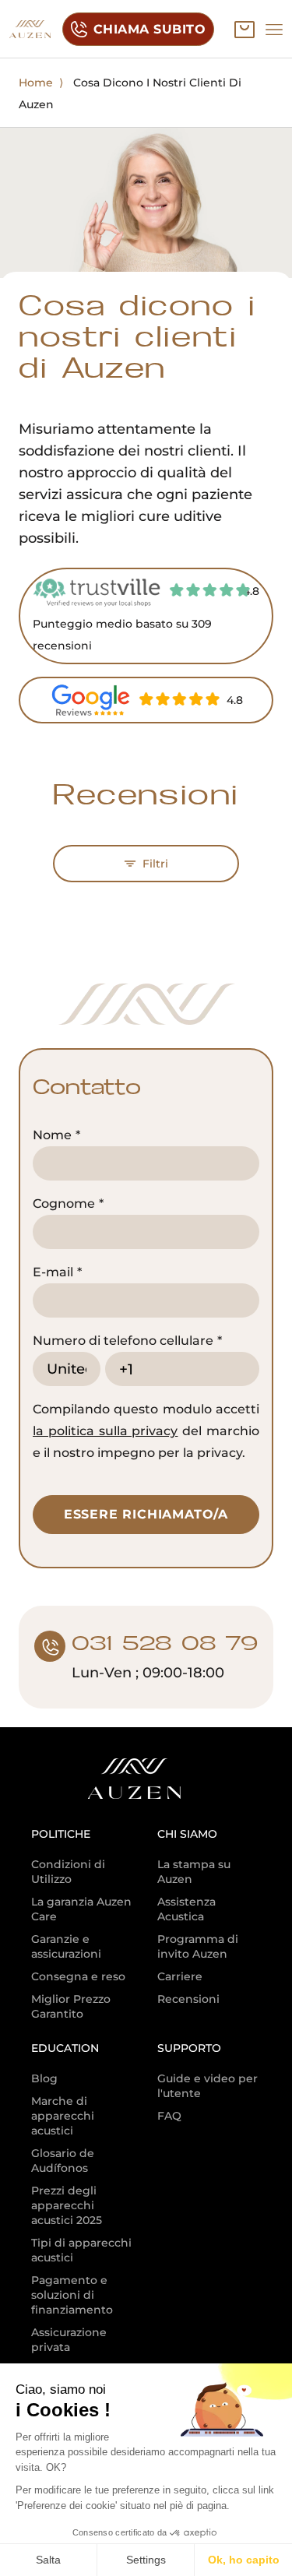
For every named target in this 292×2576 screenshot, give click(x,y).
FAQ (169, 2116)
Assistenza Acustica (186, 1909)
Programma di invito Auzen (198, 1946)
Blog (44, 2078)
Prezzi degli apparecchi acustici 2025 (67, 2205)
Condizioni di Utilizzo (68, 1872)
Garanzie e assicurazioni (66, 1946)
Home (36, 83)
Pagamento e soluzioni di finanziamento (72, 2295)
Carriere (180, 1976)
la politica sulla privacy (105, 1431)
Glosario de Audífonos (63, 2161)
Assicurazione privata (69, 2340)
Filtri (155, 864)
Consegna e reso (78, 1976)
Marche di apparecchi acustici (63, 2116)
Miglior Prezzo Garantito (71, 2006)
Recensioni (188, 1999)
